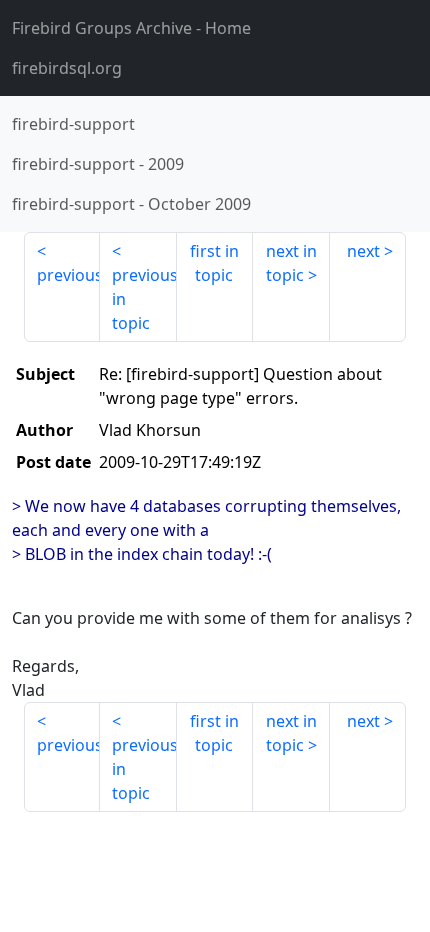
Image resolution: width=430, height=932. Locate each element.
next (363, 251)
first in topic (214, 263)
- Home (131, 28)
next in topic (291, 263)
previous (68, 275)
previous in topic (144, 299)
